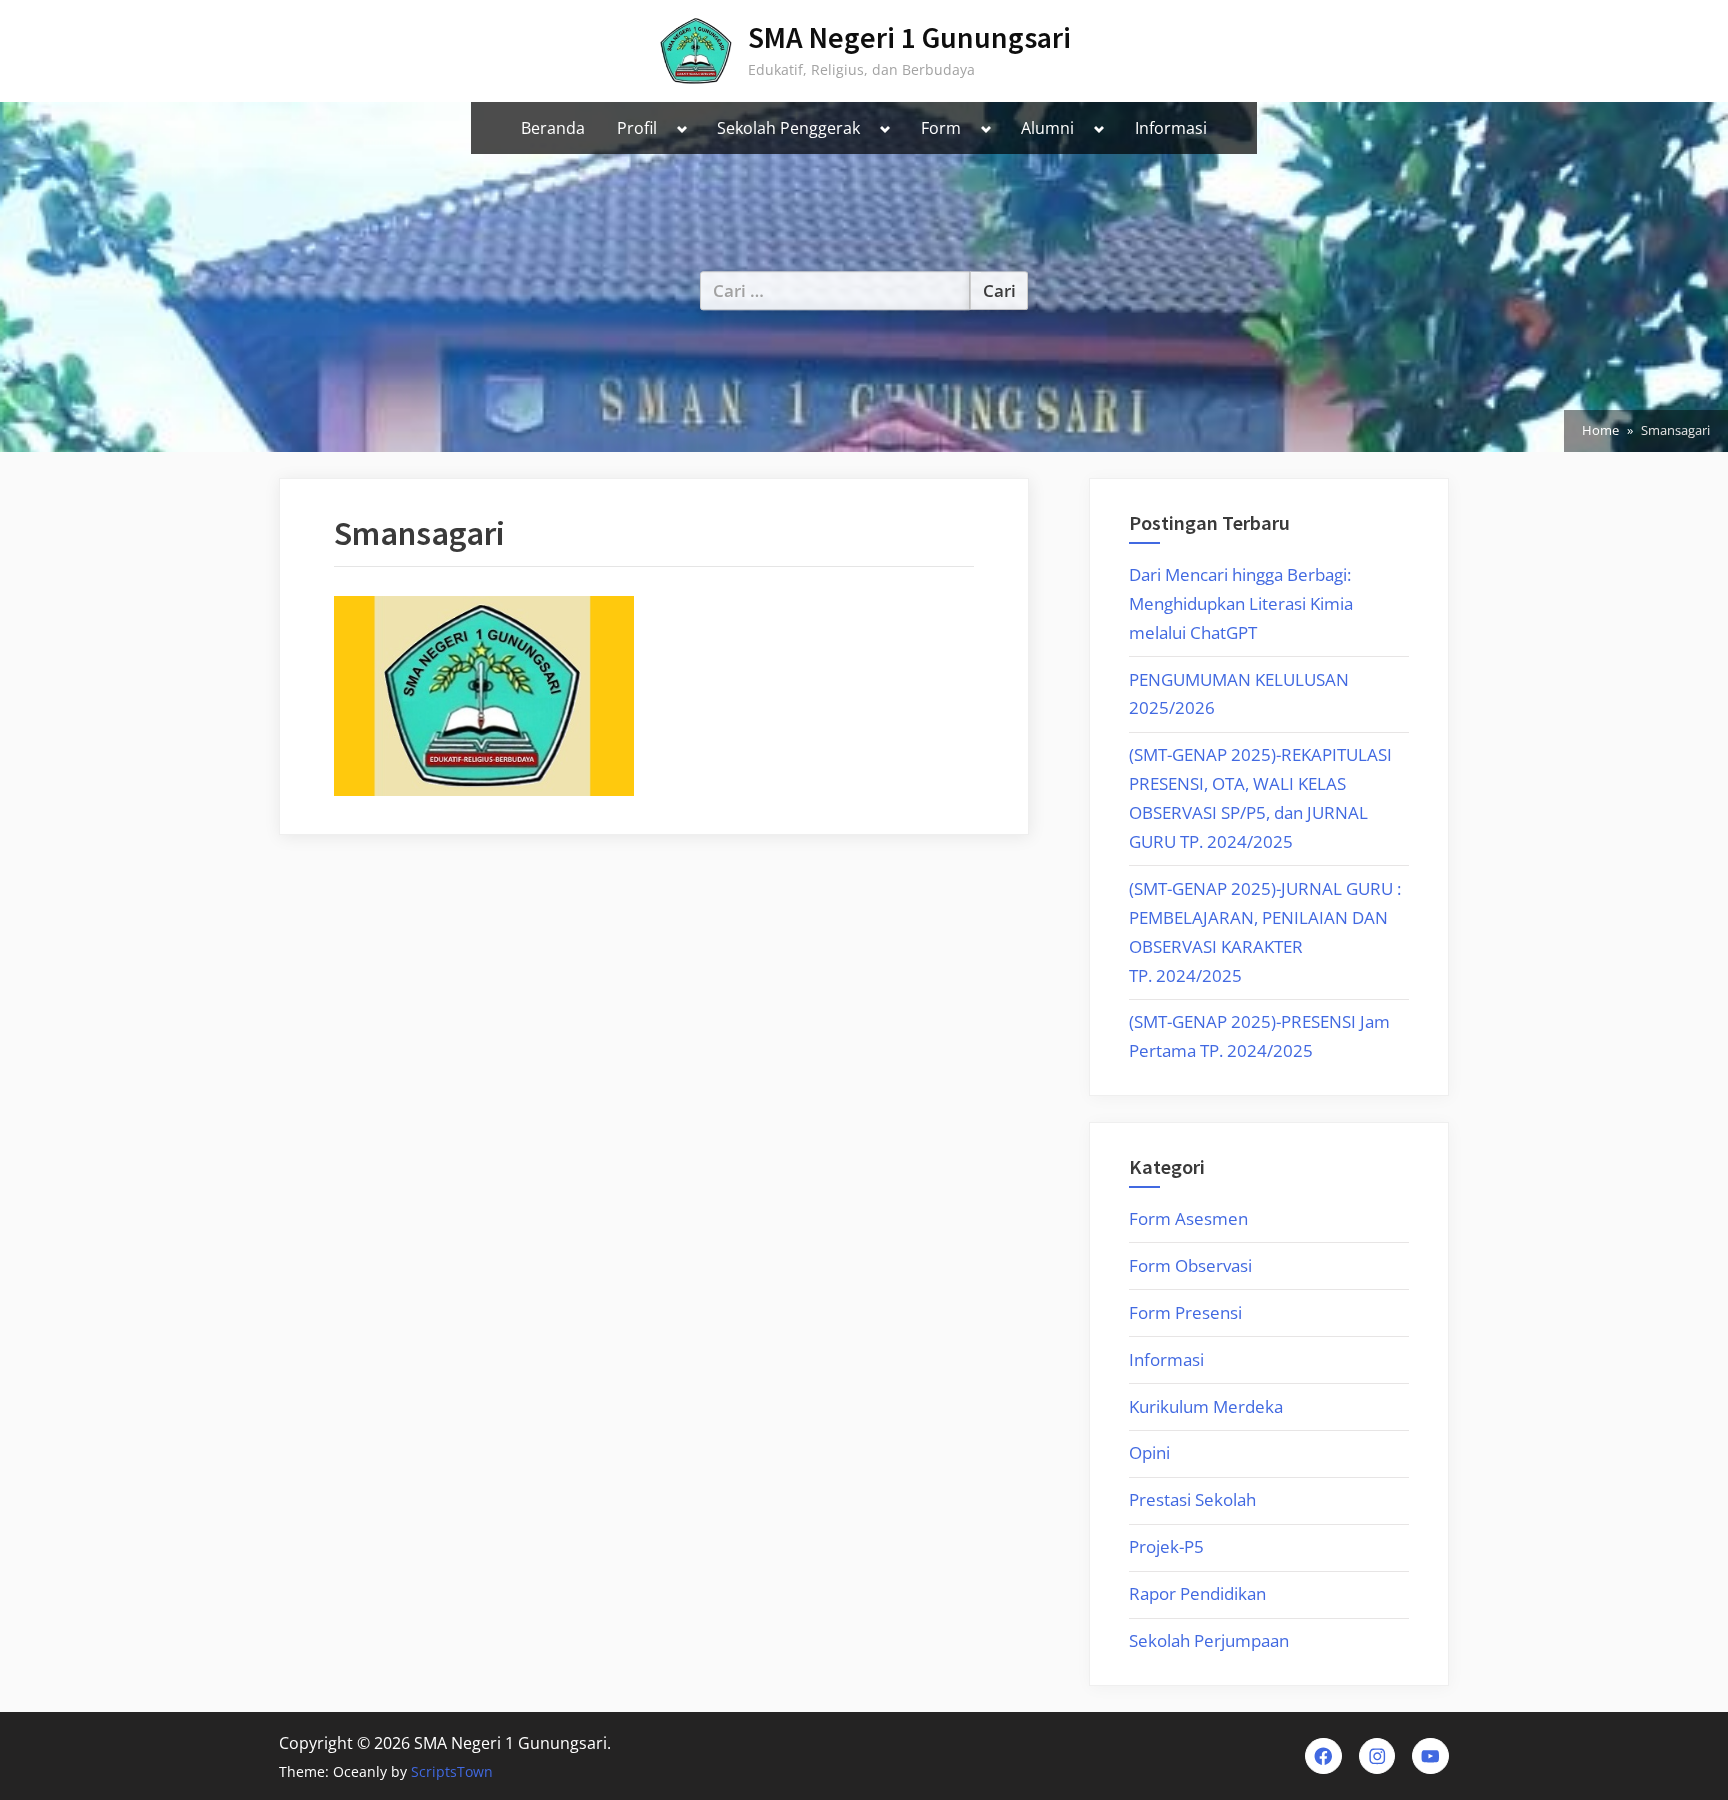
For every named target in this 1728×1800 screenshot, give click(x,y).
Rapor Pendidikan (1197, 1593)
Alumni (1047, 128)
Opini (1149, 1452)
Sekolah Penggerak (788, 128)
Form (941, 128)
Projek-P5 (1166, 1546)
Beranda (553, 128)
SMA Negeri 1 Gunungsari (909, 37)
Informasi (1171, 128)
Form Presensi (1185, 1312)
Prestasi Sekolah (1192, 1499)
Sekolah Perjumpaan (1209, 1640)
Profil (637, 128)
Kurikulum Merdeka (1206, 1406)
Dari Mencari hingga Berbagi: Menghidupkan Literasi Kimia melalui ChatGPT (1241, 603)
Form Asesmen (1188, 1218)
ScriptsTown (452, 1771)
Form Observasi (1190, 1265)
